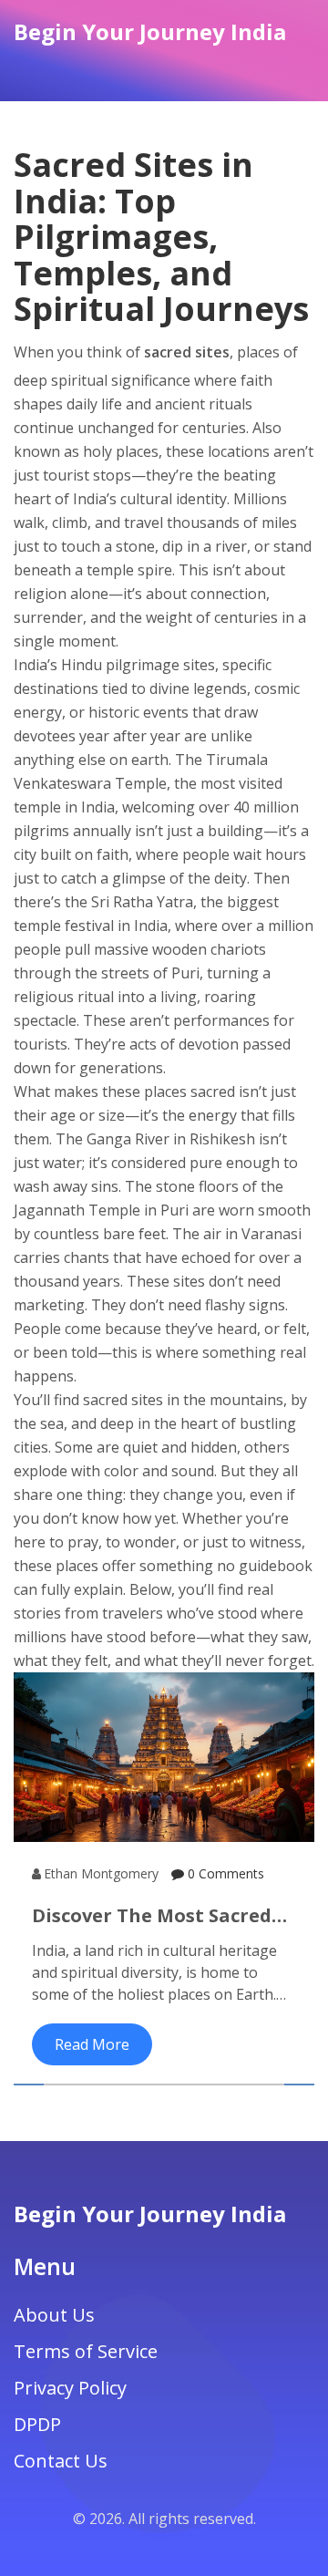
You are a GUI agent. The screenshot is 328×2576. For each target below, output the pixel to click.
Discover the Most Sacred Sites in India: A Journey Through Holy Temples (152, 1916)
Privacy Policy (70, 2388)
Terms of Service (86, 2351)
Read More (92, 2044)
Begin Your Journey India (150, 31)
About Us (54, 2315)
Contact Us (61, 2461)
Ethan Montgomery (101, 1873)
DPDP (37, 2424)
